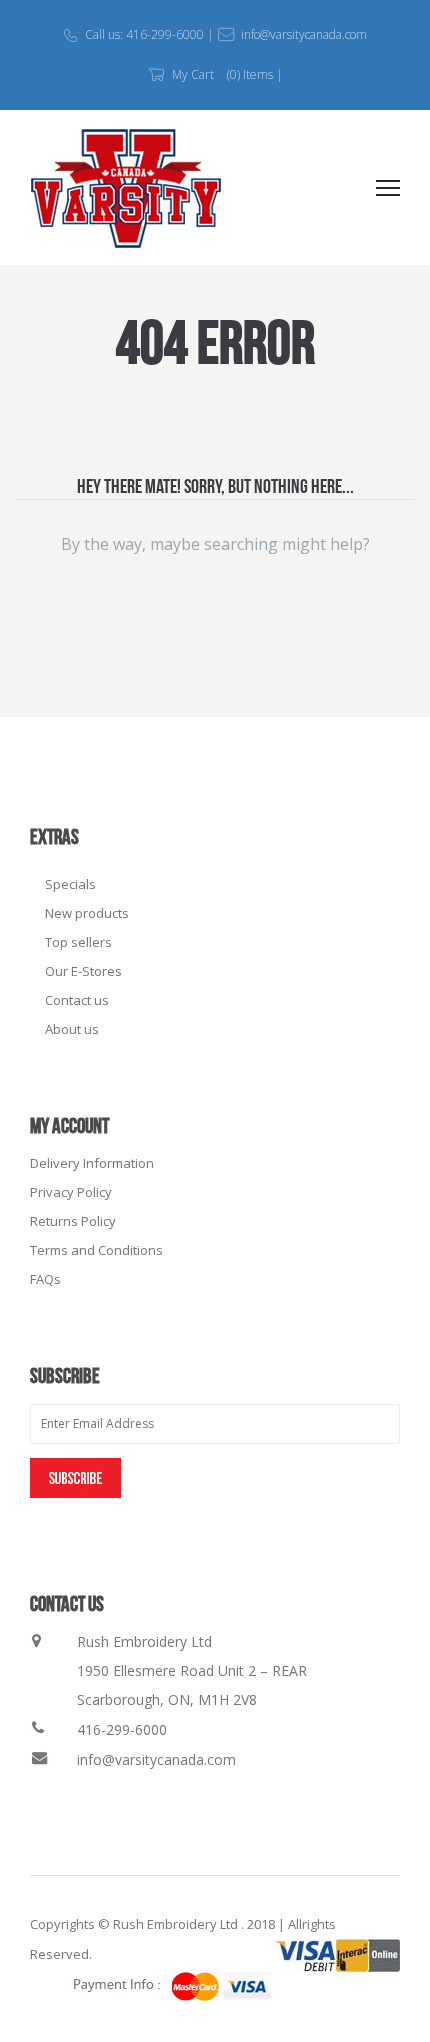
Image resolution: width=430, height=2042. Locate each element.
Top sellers (78, 942)
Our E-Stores (83, 971)
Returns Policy (73, 1221)
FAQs (45, 1279)
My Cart (193, 74)
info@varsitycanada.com (156, 1759)
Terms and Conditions (96, 1250)
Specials (70, 884)
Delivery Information (92, 1163)
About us (72, 1029)
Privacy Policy (71, 1192)
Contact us (77, 1000)
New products (87, 913)
